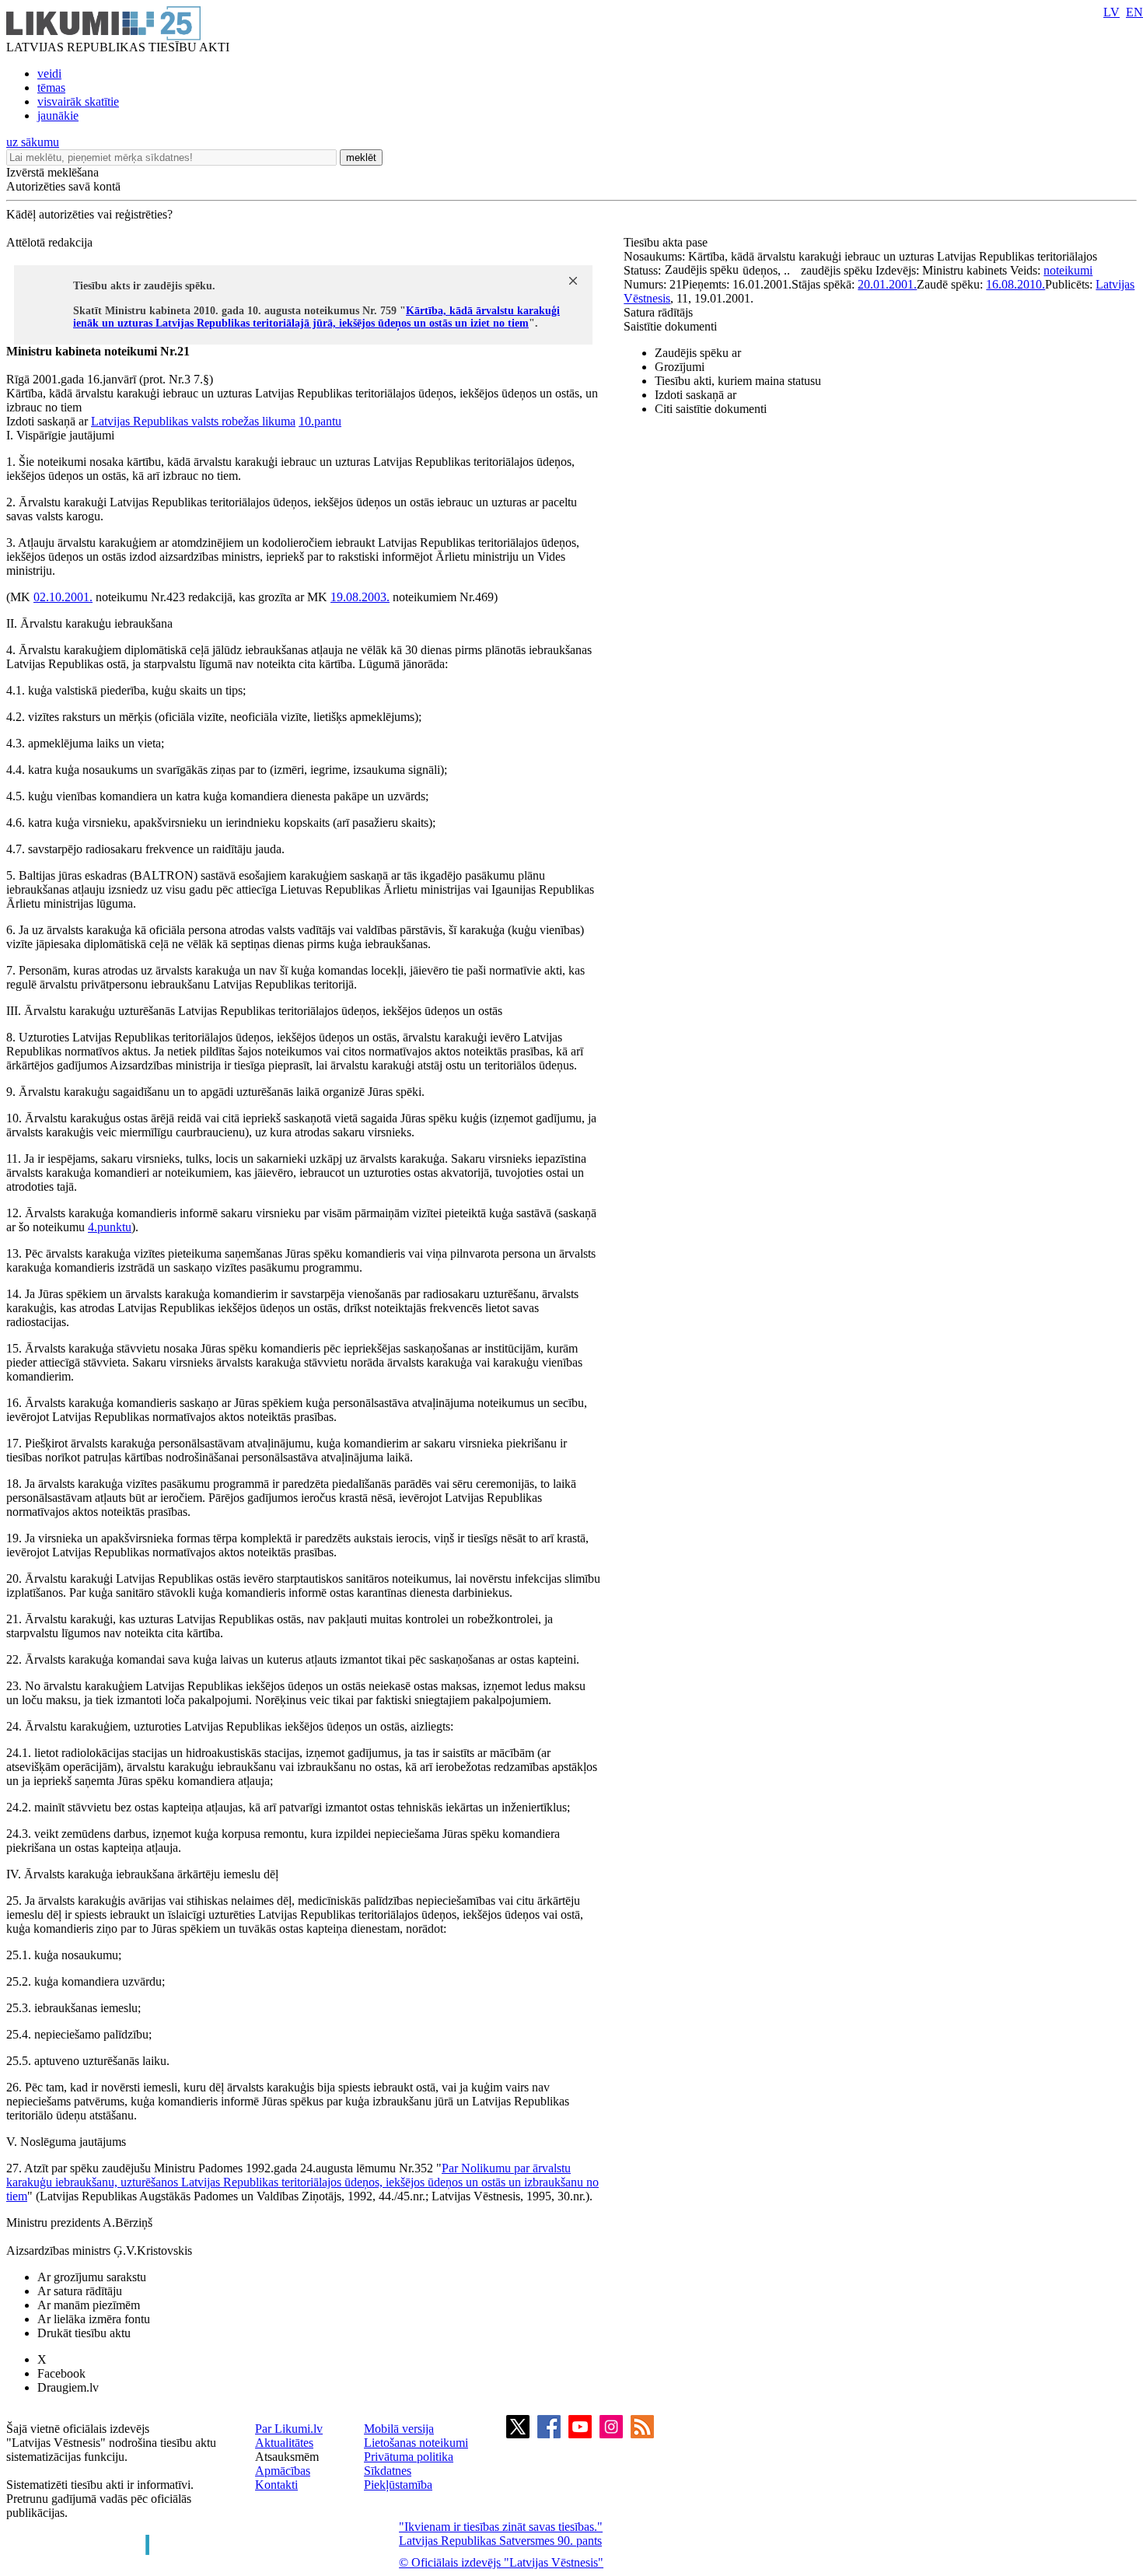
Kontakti (276, 2485)
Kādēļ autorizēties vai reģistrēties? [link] (89, 214)
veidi (49, 73)
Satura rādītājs (658, 312)
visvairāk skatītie (78, 101)
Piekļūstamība (398, 2485)
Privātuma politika (409, 2457)
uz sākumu (33, 142)
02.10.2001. (63, 597)
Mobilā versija (399, 2429)
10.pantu (320, 421)
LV (1112, 12)
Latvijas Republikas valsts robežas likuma (193, 421)
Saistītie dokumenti (670, 326)
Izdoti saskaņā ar (696, 395)
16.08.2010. (1015, 284)
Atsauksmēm (287, 2457)
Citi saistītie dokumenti (711, 409)
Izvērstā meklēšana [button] (52, 172)
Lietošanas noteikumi (416, 2443)
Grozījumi (680, 367)
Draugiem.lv (68, 2387)
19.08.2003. (360, 597)
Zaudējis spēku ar (698, 353)
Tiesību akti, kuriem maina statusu (738, 381)
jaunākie (58, 115)
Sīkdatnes (388, 2471)
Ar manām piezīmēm (89, 2305)
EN (1134, 12)
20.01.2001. (887, 284)
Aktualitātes (284, 2443)
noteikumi (1068, 270)
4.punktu (110, 1227)
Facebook (61, 2373)
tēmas (51, 87)
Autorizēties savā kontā (63, 186)
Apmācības (283, 2471)
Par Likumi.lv (289, 2429)
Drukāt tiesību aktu (84, 2333)
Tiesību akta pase (667, 242)
